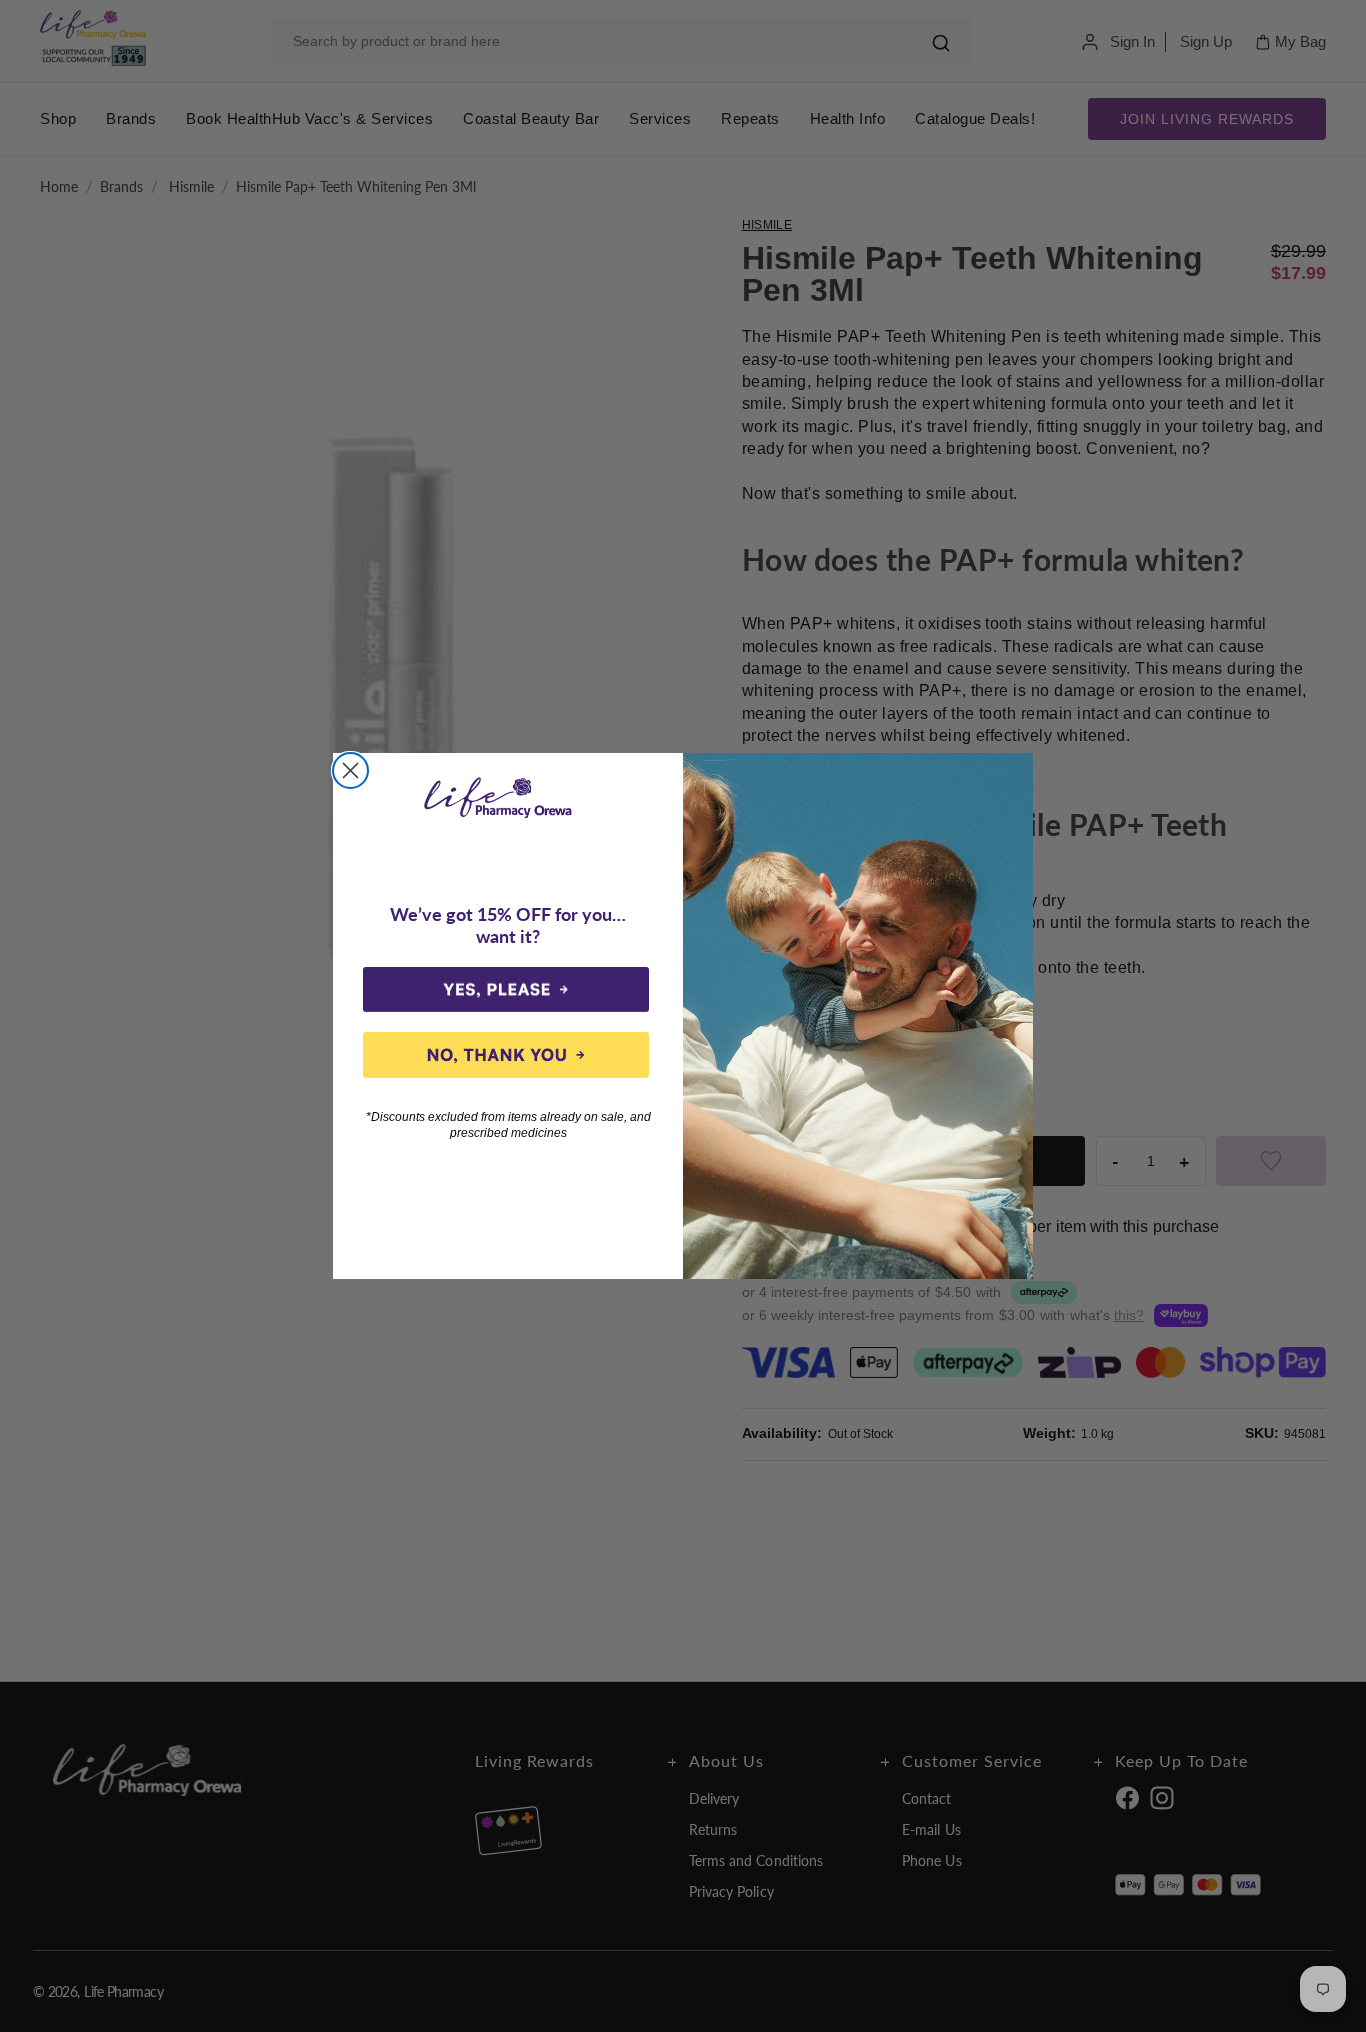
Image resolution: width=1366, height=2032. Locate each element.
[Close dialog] (350, 770)
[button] (506, 990)
